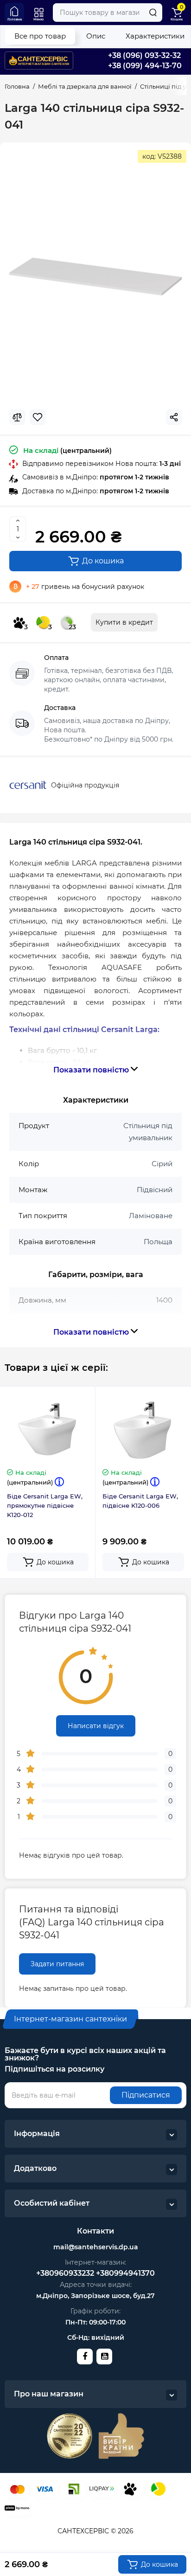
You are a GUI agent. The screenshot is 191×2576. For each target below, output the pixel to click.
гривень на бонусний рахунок (85, 587)
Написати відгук (96, 1726)
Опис (96, 36)
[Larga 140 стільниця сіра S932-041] (95, 279)
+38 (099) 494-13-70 (145, 66)
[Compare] (17, 417)
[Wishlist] (38, 417)
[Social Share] (174, 417)
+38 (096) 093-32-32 (144, 55)
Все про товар (40, 36)
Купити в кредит (124, 622)
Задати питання (57, 1964)
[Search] (153, 13)
